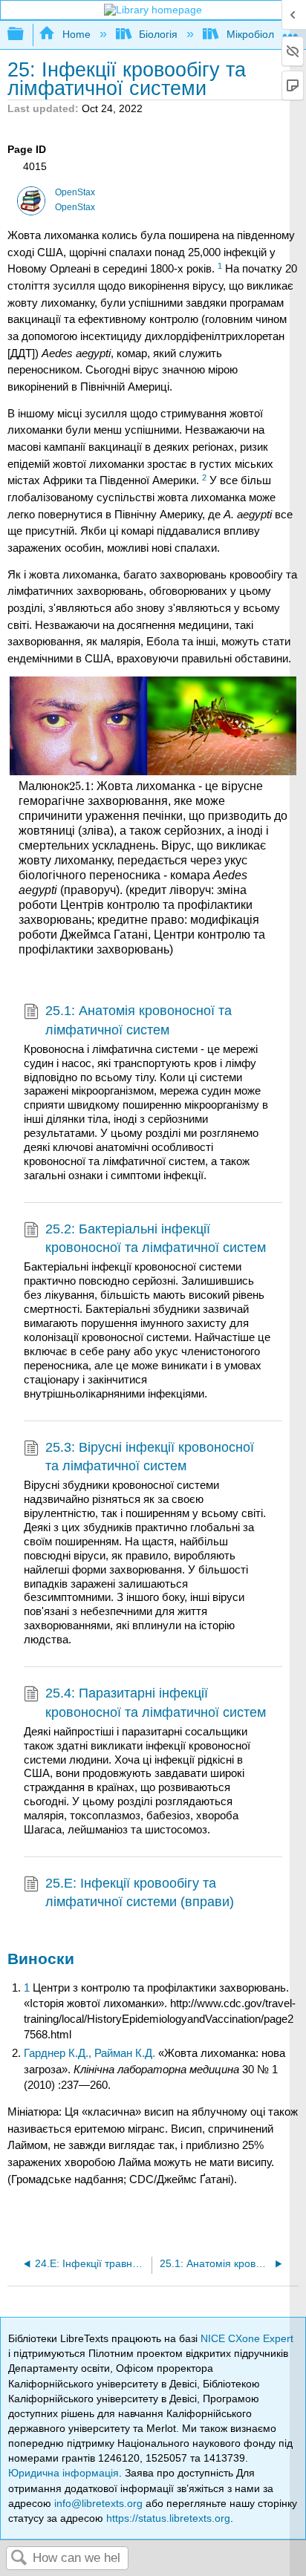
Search (19, 2559)
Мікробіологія (259, 34)
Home (76, 34)
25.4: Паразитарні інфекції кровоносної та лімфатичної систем (156, 1702)
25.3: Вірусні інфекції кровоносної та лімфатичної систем (150, 1457)
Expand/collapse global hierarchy (25, 35)
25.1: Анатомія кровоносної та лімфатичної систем (139, 1020)
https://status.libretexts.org (168, 2518)
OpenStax (75, 192)
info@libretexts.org (98, 2503)
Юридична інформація (64, 2473)
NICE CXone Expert (247, 2338)
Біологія (158, 34)
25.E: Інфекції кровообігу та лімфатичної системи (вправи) (140, 1892)
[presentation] (80, 786)
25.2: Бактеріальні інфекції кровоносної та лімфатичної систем (156, 1238)
